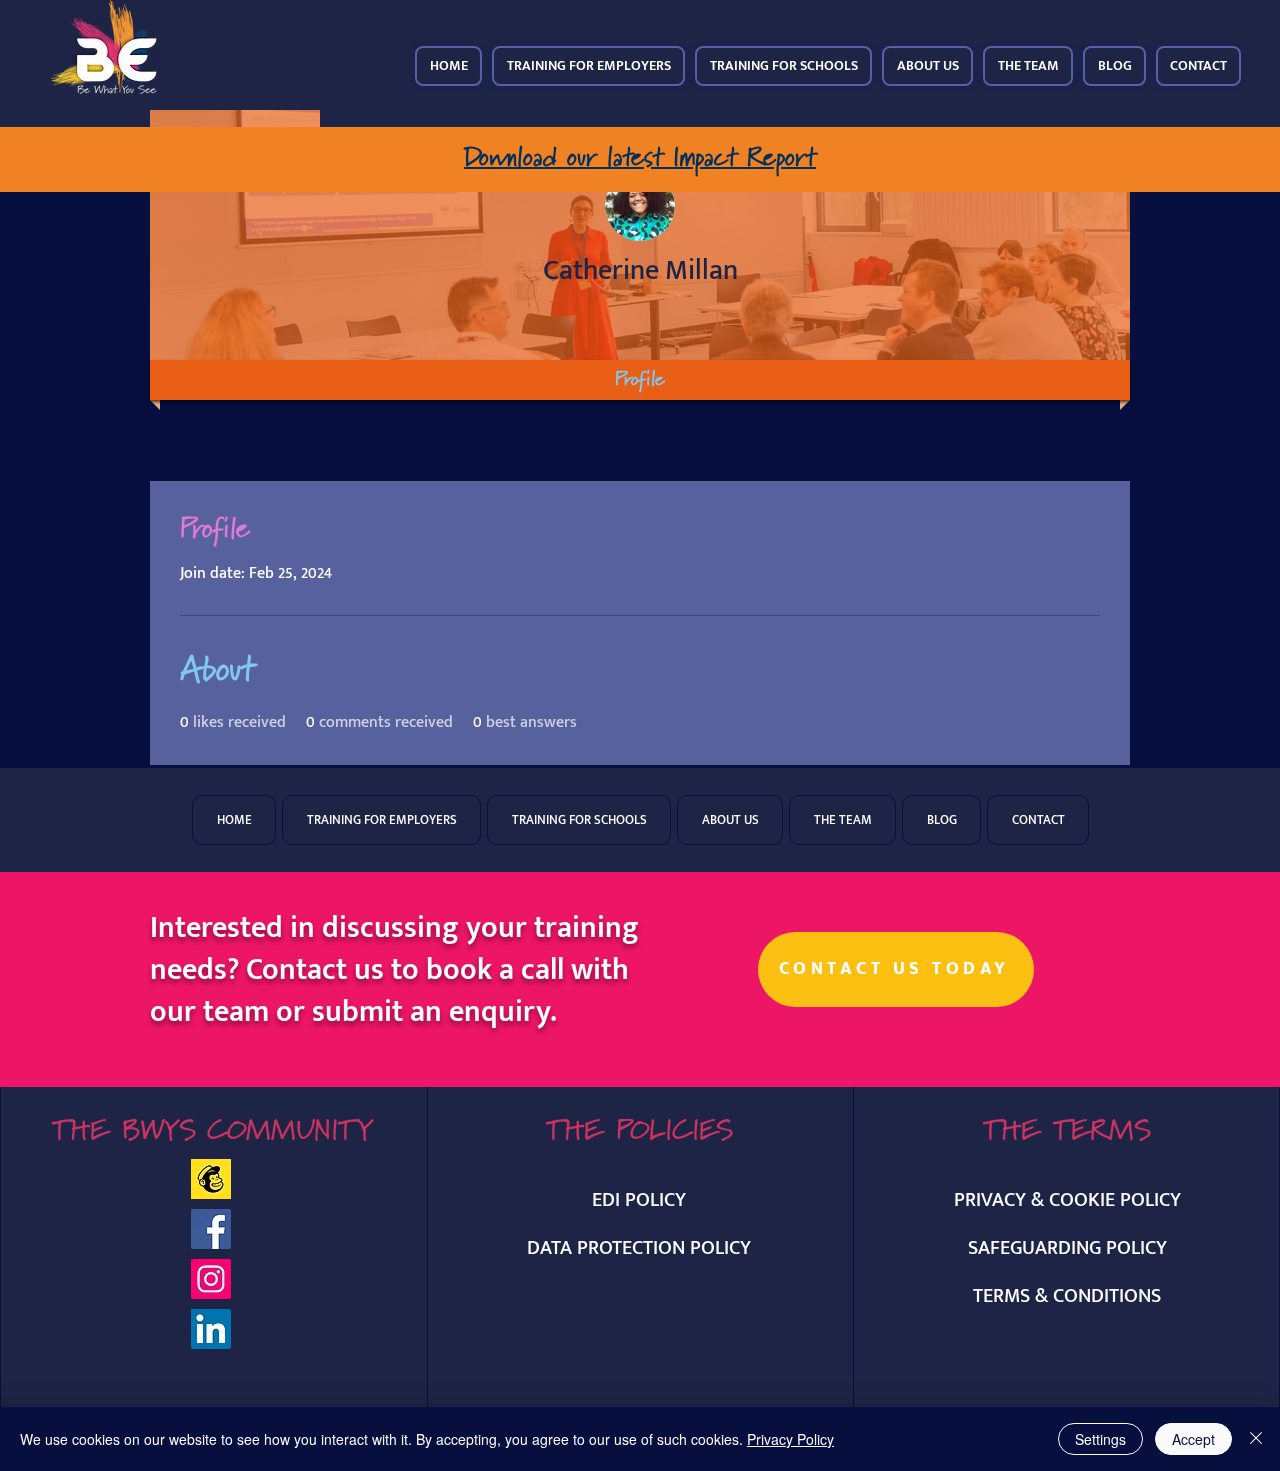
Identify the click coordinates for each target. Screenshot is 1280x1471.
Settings (1100, 1439)
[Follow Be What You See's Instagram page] (211, 1279)
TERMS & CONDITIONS (1067, 1296)
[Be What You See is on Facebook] (211, 1229)
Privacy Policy (790, 1439)
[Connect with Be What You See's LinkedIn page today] (211, 1329)
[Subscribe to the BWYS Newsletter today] (211, 1179)
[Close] (1256, 1439)
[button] (588, 66)
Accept (1193, 1439)
